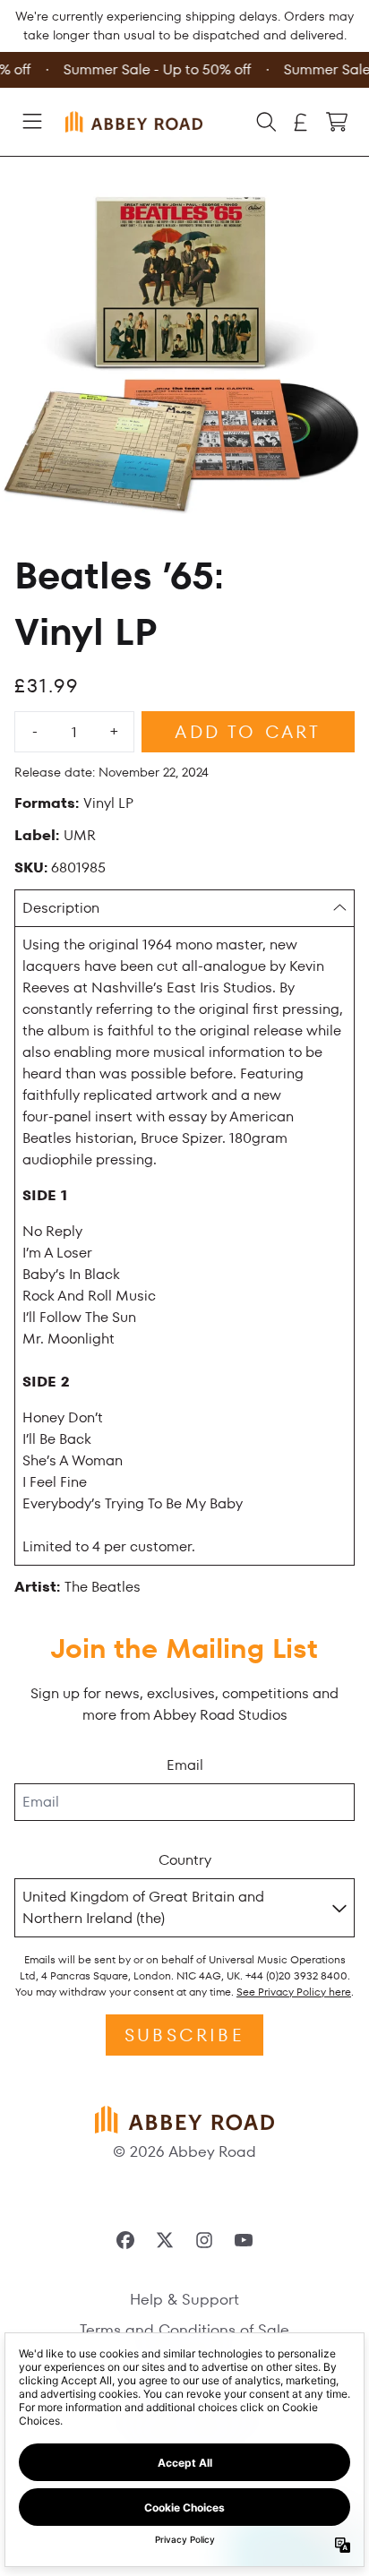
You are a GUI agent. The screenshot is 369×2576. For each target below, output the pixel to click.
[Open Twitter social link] (165, 2240)
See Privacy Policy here (294, 1992)
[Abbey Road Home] (134, 122)
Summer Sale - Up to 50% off (155, 69)
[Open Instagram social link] (204, 2240)
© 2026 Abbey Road (184, 2151)
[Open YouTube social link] (244, 2240)
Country (185, 1860)
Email (185, 1765)
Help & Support (184, 2299)
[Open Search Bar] (265, 122)
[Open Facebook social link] (125, 2240)
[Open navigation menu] (32, 122)
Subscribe (184, 2035)
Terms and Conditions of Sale (184, 2330)
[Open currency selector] (301, 122)
